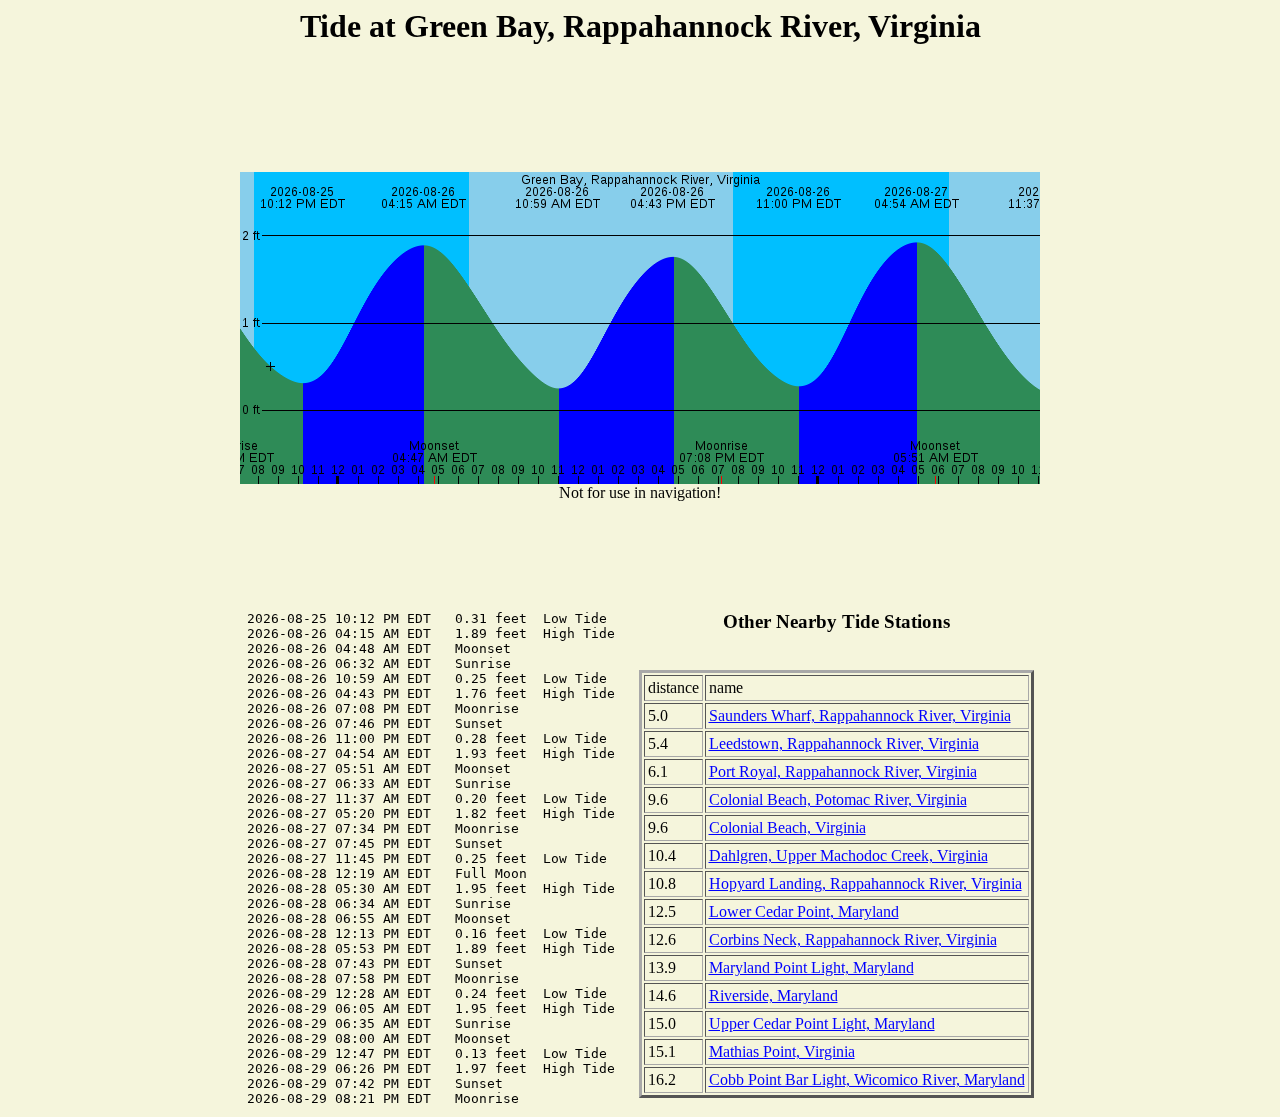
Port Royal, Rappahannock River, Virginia (843, 771)
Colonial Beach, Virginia (787, 827)
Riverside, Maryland (773, 995)
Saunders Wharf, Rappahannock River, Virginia (860, 715)
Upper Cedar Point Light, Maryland (822, 1023)
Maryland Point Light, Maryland (811, 967)
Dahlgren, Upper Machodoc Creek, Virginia (848, 855)
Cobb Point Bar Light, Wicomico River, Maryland (867, 1079)
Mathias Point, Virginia (782, 1051)
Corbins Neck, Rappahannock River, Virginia (853, 939)
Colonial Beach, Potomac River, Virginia (838, 799)
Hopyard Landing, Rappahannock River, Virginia (865, 883)
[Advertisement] (640, 111)
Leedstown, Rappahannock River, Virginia (844, 743)
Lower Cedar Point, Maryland (804, 911)
